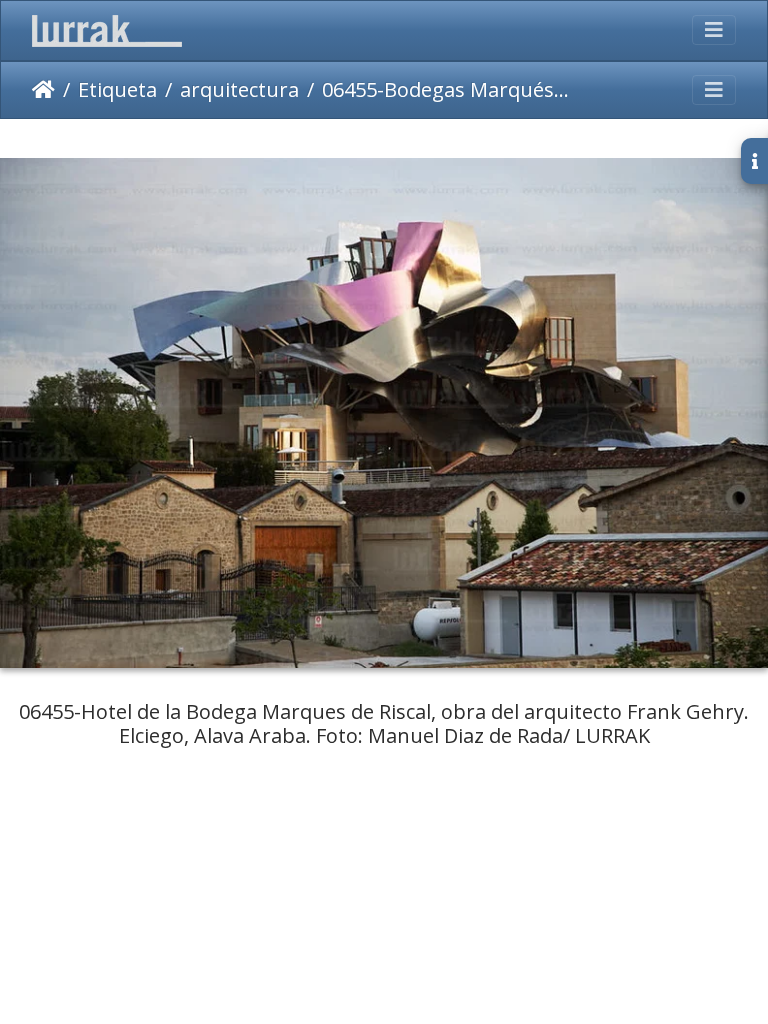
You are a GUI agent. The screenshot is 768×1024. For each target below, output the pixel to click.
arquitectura (239, 89)
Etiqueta (117, 89)
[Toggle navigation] (714, 30)
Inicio (43, 90)
